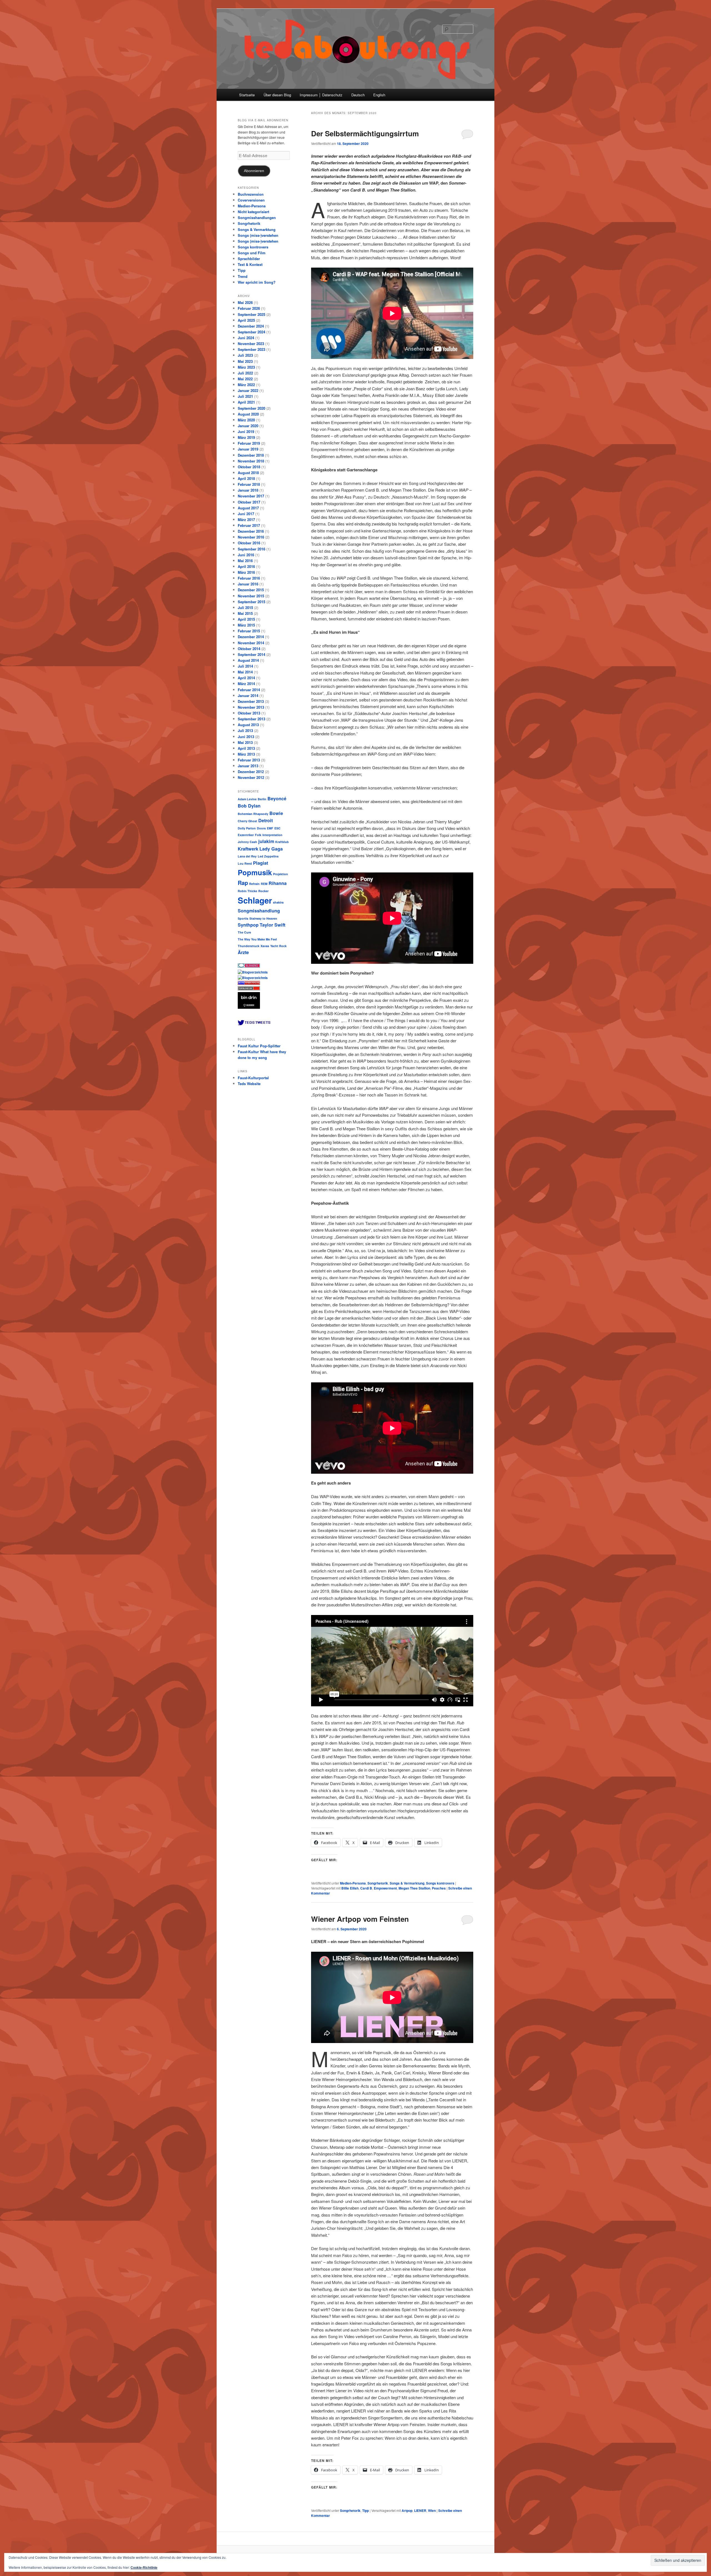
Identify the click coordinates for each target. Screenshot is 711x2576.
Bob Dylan (249, 806)
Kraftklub (282, 842)
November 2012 (251, 777)
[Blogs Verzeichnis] (250, 983)
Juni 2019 (246, 432)
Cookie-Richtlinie (144, 2567)
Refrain (254, 884)
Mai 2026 (245, 302)
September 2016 (251, 549)
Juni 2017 (246, 514)
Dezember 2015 (251, 590)
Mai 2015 (245, 613)
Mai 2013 (245, 742)
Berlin (262, 799)
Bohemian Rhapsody (253, 814)
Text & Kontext (250, 264)
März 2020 (246, 420)
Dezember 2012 (251, 772)
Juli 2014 (245, 666)
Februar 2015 (249, 631)
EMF (270, 828)
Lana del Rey (247, 856)
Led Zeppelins (268, 856)
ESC (277, 828)
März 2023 (246, 367)
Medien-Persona (353, 1883)
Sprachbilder (249, 259)
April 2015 (246, 619)
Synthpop (248, 925)
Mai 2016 (245, 561)
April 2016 (246, 566)
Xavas (265, 946)
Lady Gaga (271, 849)
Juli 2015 (245, 607)
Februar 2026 (249, 308)
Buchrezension (251, 194)
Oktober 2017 (249, 502)
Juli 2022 (245, 373)
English (379, 95)
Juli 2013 (245, 730)
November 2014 (251, 643)
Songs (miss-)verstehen (258, 235)
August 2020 (248, 414)
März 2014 (246, 684)
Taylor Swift (272, 925)
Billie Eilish (350, 1888)
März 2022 (246, 385)
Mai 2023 (245, 361)
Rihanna (278, 883)
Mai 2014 (245, 672)
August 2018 (248, 473)
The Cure (244, 932)
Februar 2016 (249, 578)
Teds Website (249, 1084)
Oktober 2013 (249, 713)
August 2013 (248, 725)
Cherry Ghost (247, 821)
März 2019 (246, 437)
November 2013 (251, 707)
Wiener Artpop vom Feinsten (360, 1919)
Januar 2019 (248, 449)
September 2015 (251, 602)
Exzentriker (246, 835)
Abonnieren (254, 171)
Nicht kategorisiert (253, 212)
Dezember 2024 (251, 326)
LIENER (420, 2510)
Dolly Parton (247, 828)
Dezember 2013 (251, 701)
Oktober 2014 (249, 649)
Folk (258, 835)
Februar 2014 (249, 690)
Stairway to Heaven (263, 918)
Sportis (243, 918)
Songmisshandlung (259, 911)
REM (264, 884)
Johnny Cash (247, 842)
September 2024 (251, 332)
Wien (432, 2510)
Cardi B (366, 1888)
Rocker (263, 891)
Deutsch (358, 95)
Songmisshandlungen (257, 217)
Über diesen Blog (277, 95)
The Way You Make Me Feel (257, 939)
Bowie (276, 813)
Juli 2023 (245, 355)
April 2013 (246, 748)
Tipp (365, 2510)
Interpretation (272, 835)
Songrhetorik (378, 1883)
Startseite (247, 95)
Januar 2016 (248, 584)
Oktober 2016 (249, 543)
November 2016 (251, 537)
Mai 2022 (245, 379)
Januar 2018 (248, 490)
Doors (261, 828)
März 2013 (246, 754)
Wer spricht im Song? (257, 282)
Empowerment (385, 1888)
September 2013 (251, 719)
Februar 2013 (249, 760)
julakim (266, 841)
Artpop (407, 2510)
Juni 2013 (246, 737)
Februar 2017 (249, 525)
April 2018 (246, 478)
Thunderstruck (249, 946)
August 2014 (248, 660)
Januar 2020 (248, 426)
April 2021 (246, 402)
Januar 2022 (248, 390)
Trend (243, 276)
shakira (278, 902)
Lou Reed (245, 863)
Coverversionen (251, 200)
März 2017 (246, 520)
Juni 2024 (246, 338)
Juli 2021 (245, 396)
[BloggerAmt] (253, 972)
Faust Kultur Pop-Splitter (259, 1046)
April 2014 (246, 678)
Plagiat (261, 863)
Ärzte (243, 952)
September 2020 (251, 408)
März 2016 (246, 572)
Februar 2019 (249, 443)
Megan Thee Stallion (414, 1888)
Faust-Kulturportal (253, 1078)
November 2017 (251, 496)
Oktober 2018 (249, 467)
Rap (243, 883)
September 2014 (251, 654)
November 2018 (251, 461)
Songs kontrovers (440, 1883)
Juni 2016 (246, 555)
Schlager (255, 900)
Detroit (266, 820)
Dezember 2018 (251, 455)
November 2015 (251, 596)
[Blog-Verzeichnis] (249, 966)
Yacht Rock (278, 946)
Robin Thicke (247, 891)
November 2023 (251, 344)
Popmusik (255, 872)
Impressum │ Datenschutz (321, 95)
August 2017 (248, 508)
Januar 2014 (248, 695)
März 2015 (246, 625)
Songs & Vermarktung (407, 1883)
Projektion (281, 874)
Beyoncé (277, 798)
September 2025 (251, 314)
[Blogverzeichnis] (253, 978)
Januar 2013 (248, 766)
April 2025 (246, 320)
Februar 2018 (249, 484)
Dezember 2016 (251, 531)
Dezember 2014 (251, 637)
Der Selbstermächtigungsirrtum (365, 133)
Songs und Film (252, 253)
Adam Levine (247, 799)
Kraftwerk (248, 849)
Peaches (439, 1888)
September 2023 (251, 349)
